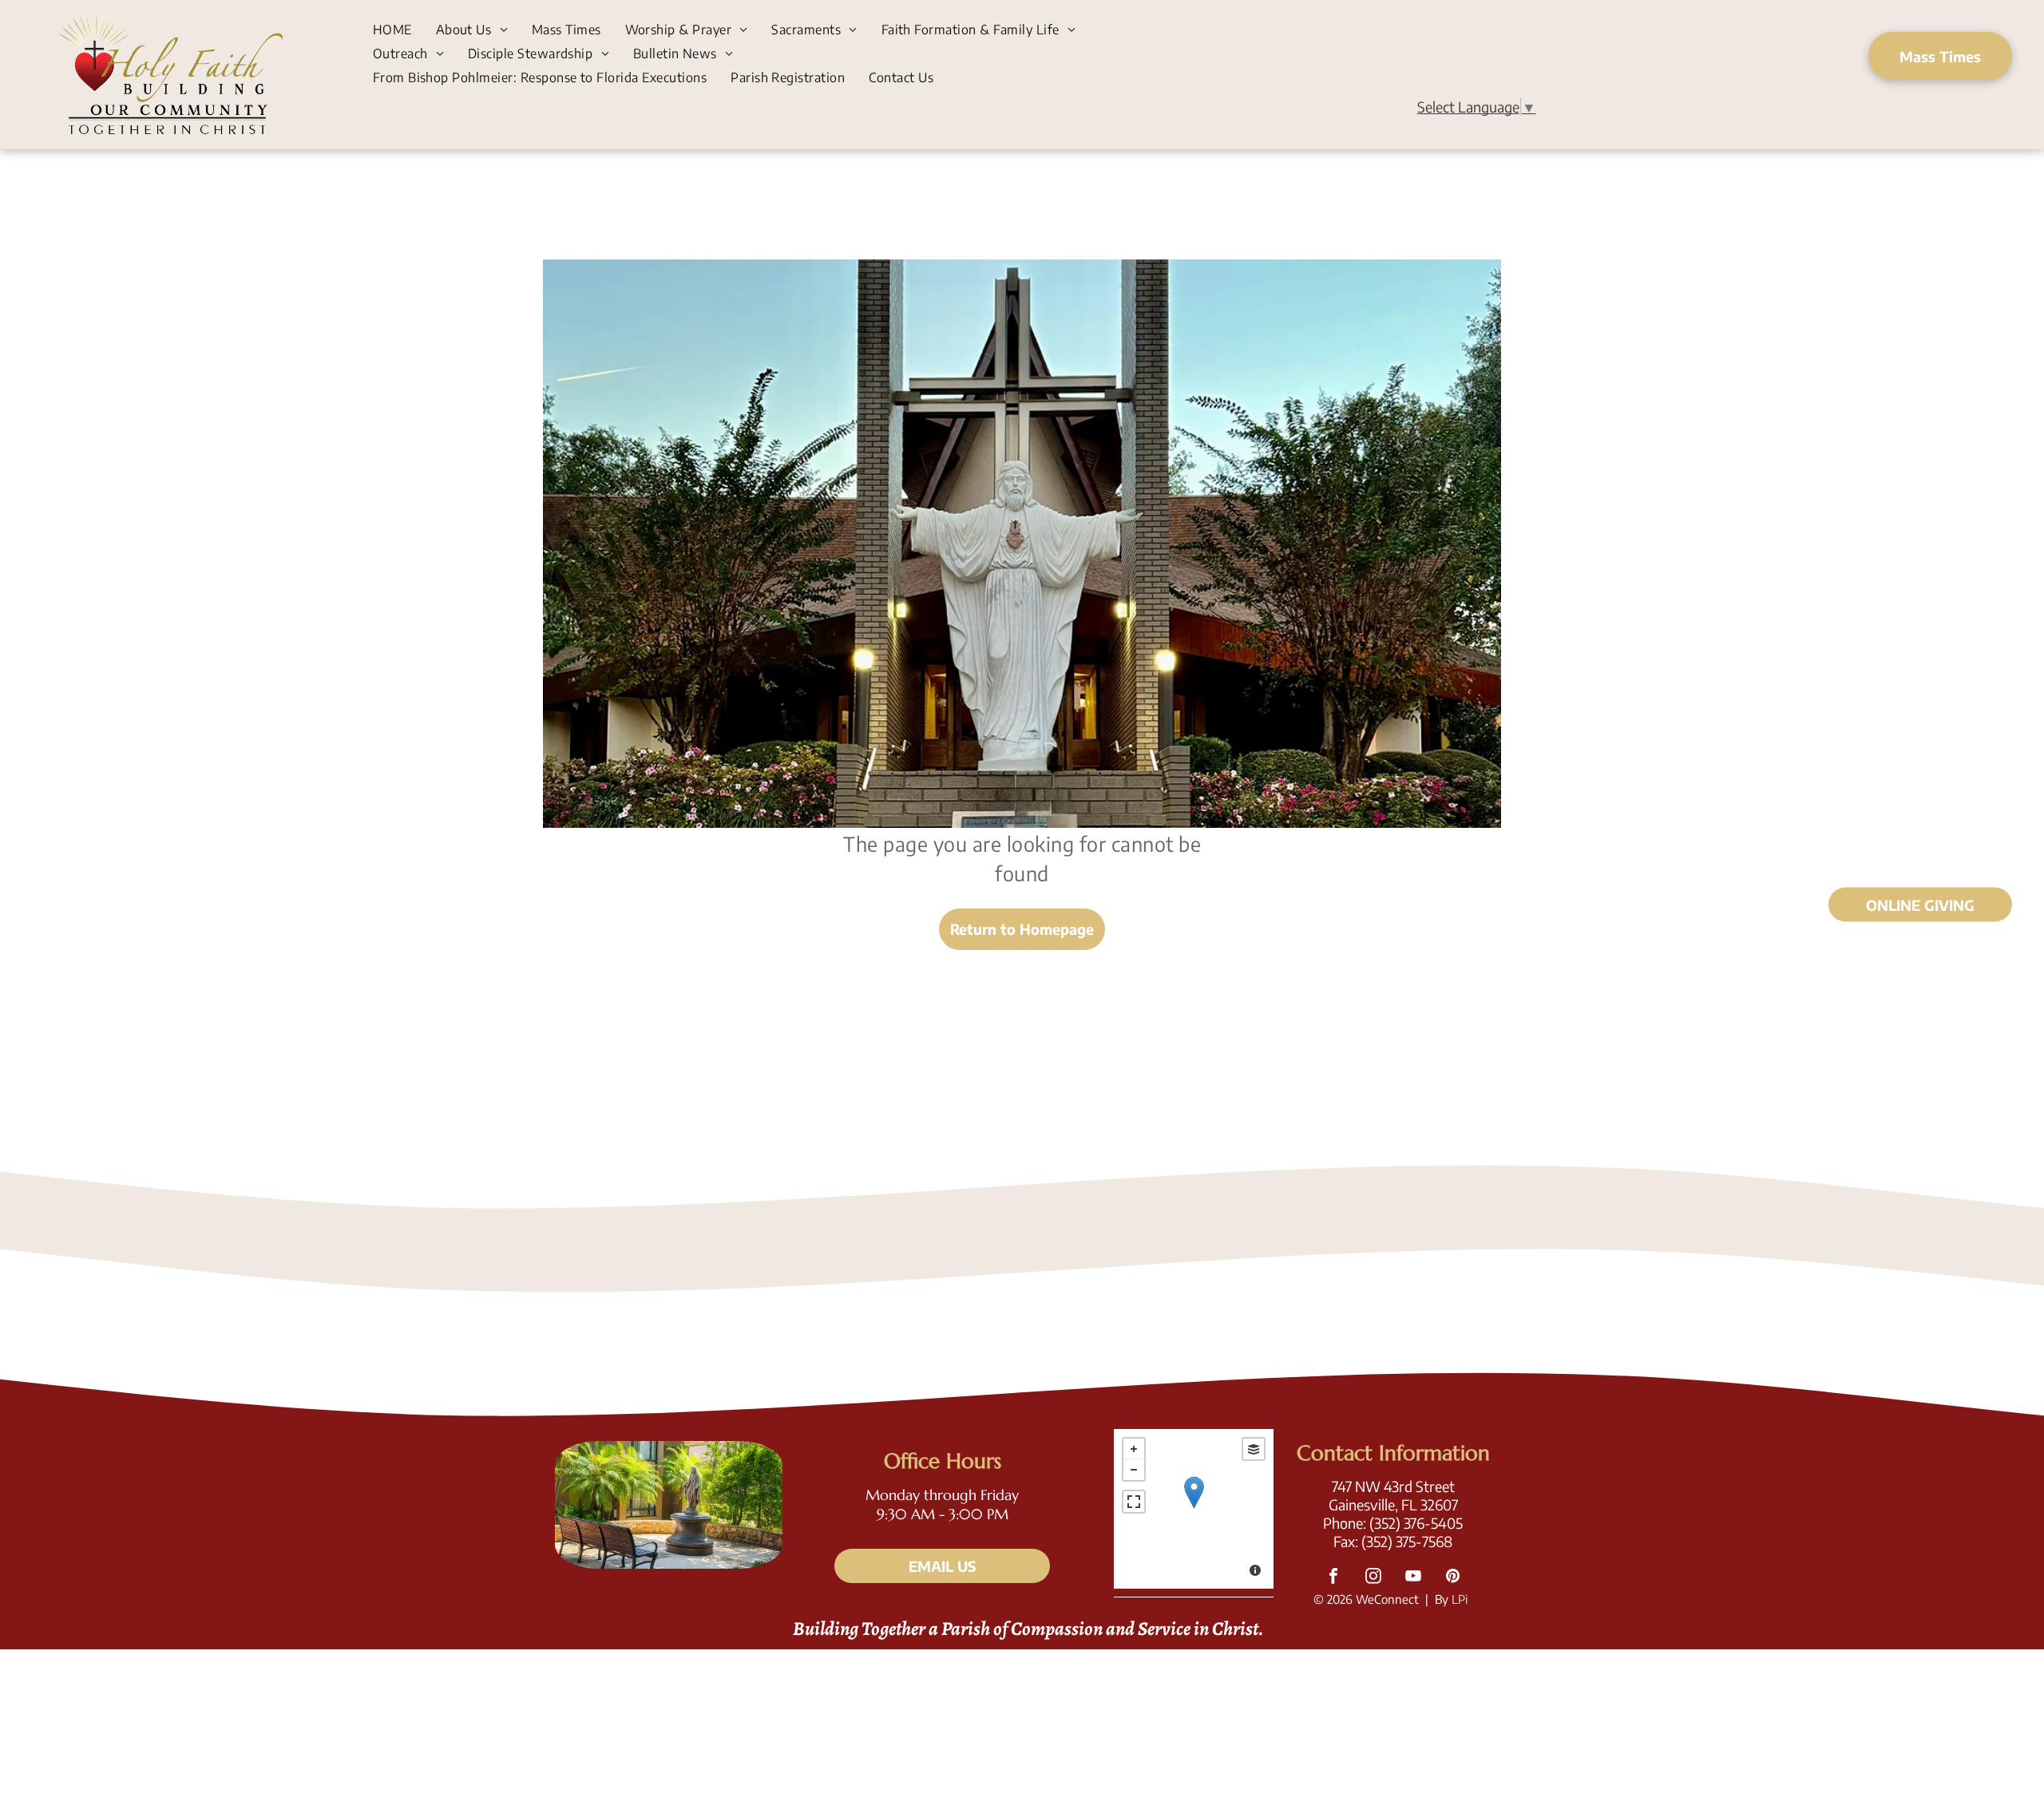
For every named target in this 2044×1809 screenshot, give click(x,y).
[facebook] (1333, 1578)
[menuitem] (392, 29)
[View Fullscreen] (1134, 1502)
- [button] (1134, 1470)
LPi (1460, 1599)
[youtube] (1413, 1578)
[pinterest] (1453, 1578)
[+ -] (1194, 1509)
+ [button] (1134, 1449)
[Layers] (1254, 1449)
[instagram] (1373, 1578)
